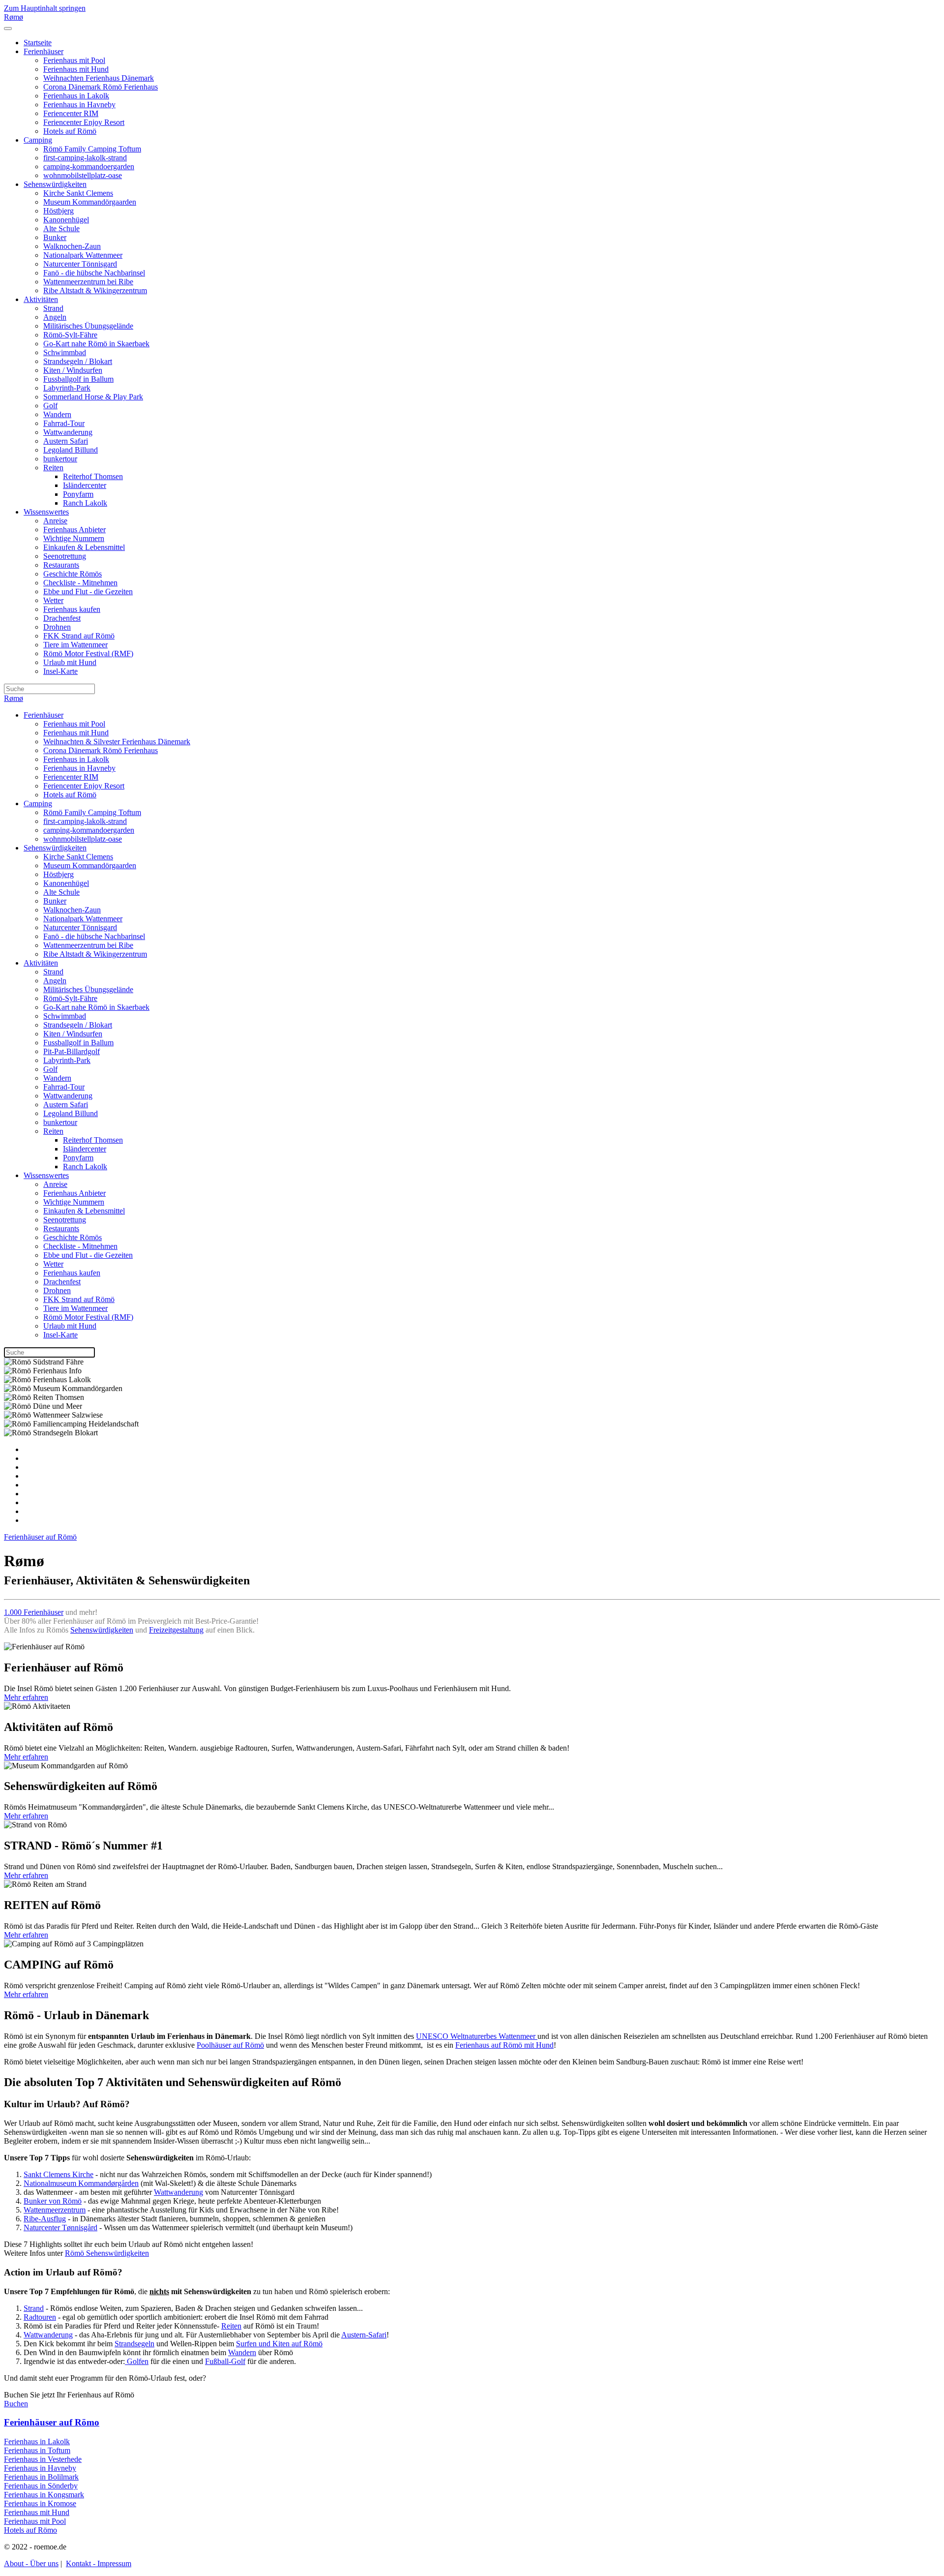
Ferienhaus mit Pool (74, 60)
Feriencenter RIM (71, 113)
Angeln (55, 317)
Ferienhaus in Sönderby (41, 2486)
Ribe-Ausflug (45, 2219)
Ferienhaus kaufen (72, 609)
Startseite (38, 43)
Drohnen (57, 627)
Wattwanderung (68, 432)
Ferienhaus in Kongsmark (44, 2495)
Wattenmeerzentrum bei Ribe (88, 282)
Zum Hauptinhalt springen (45, 8)
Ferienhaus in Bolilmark (41, 2477)
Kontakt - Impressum (99, 2563)
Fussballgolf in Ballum (78, 379)
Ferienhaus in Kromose (40, 2503)
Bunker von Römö (53, 2201)
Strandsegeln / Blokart (78, 361)
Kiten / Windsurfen (73, 370)
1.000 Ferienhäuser (34, 1612)
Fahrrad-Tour (64, 423)
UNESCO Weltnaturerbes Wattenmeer (477, 2036)
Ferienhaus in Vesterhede (43, 2459)
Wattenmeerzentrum (55, 2210)
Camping (38, 140)
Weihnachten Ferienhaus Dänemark (99, 78)
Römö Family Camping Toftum (92, 149)
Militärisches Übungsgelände (88, 326)
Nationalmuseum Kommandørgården (81, 2183)
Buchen (16, 2404)
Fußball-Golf (225, 2361)
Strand (53, 308)
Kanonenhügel (66, 220)
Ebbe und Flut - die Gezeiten (88, 591)
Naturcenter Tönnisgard (80, 264)
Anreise (55, 521)
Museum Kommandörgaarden (90, 202)
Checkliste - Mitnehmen (80, 583)
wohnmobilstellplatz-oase (83, 175)
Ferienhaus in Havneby (79, 105)
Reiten (53, 468)
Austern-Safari (364, 2335)
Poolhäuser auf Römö (230, 2045)
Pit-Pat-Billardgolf (72, 1051)
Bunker (55, 237)
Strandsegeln (134, 2344)
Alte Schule (61, 228)
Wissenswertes (46, 512)
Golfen (137, 2361)
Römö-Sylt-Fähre (70, 335)
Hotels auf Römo (30, 2530)
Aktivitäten (41, 299)
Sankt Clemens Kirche (59, 2174)
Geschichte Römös (73, 574)
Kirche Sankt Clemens (78, 193)
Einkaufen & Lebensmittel (84, 547)
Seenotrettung (65, 556)
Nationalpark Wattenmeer (83, 255)
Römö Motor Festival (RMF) (88, 653)
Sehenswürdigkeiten (55, 184)
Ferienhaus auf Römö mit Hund (504, 2045)
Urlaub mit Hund (70, 662)
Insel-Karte (60, 671)
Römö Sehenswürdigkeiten (107, 2253)
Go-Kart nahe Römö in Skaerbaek (96, 344)
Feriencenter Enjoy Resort (84, 122)
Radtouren (40, 2317)
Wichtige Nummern (74, 538)
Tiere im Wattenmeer (75, 645)
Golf (50, 406)
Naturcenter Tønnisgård (60, 2227)
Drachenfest (62, 618)
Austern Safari (66, 441)
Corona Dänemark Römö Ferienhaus (101, 87)
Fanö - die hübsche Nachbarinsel (94, 273)
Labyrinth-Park (67, 388)
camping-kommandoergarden (89, 167)
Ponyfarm (78, 494)
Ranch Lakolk (85, 503)
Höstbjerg (59, 211)
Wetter (53, 600)
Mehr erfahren (26, 1697)
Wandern (57, 414)
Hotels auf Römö (70, 131)
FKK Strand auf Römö (79, 636)
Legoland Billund (71, 450)
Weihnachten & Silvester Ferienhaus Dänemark (117, 742)
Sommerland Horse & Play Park (93, 397)
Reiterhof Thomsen (93, 476)
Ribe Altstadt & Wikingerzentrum (95, 290)
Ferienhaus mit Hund (76, 69)
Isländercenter (85, 485)
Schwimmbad (65, 352)
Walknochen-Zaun (72, 246)
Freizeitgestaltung (176, 1630)
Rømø (14, 17)
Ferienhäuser (44, 51)
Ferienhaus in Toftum (37, 2450)
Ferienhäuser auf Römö (40, 1537)
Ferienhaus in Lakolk (76, 96)
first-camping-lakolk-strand (85, 158)
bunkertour (60, 459)
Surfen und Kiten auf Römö (279, 2344)
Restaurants (61, 565)
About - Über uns (31, 2563)
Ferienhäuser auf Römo (52, 2422)
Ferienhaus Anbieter (74, 530)
